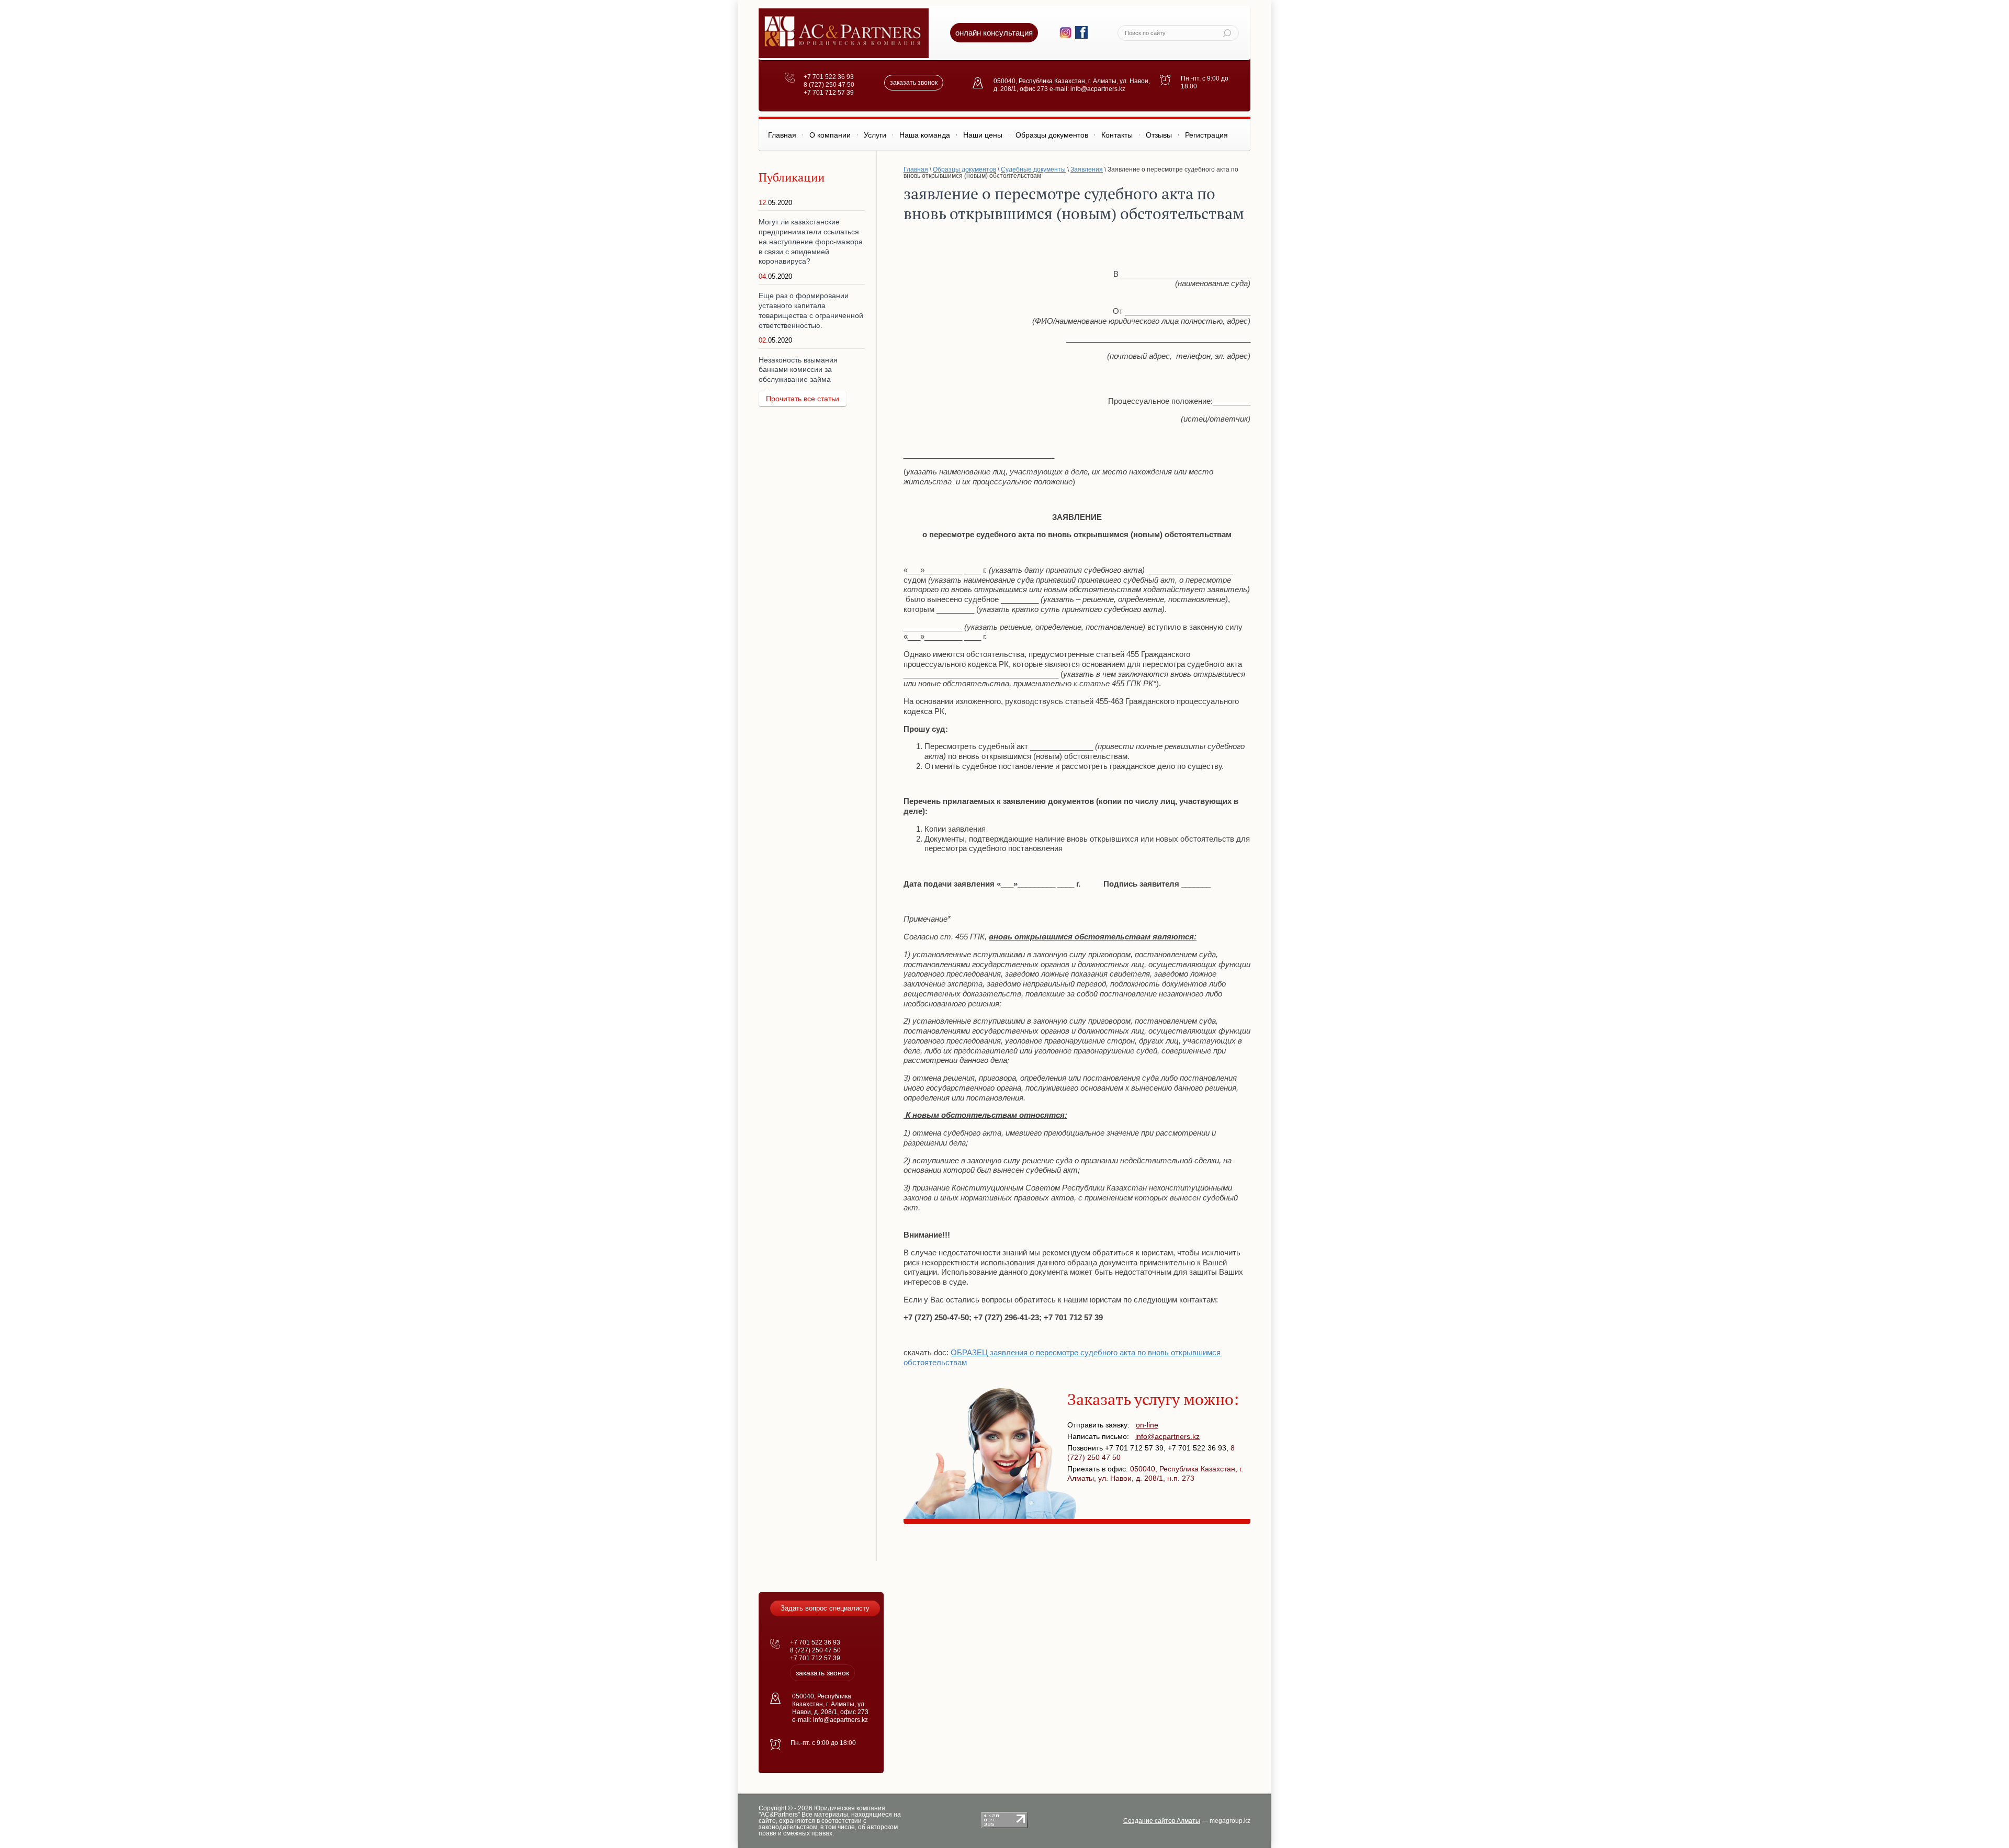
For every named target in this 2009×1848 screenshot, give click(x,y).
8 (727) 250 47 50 (829, 85)
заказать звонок (914, 83)
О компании (830, 135)
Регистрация (1206, 135)
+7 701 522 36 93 (829, 77)
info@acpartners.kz (1167, 1436)
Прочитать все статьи (803, 399)
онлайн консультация (994, 33)
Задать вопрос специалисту (825, 1608)
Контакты (1117, 135)
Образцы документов (1052, 135)
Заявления (1087, 169)
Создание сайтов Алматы (1162, 1821)
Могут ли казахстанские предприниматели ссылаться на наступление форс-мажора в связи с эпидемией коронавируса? (811, 241)
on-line (1147, 1425)
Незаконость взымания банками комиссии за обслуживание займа (798, 370)
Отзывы (1159, 135)
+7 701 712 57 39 (829, 93)
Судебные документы (1033, 169)
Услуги (875, 135)
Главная (782, 135)
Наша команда (925, 135)
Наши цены (983, 135)
